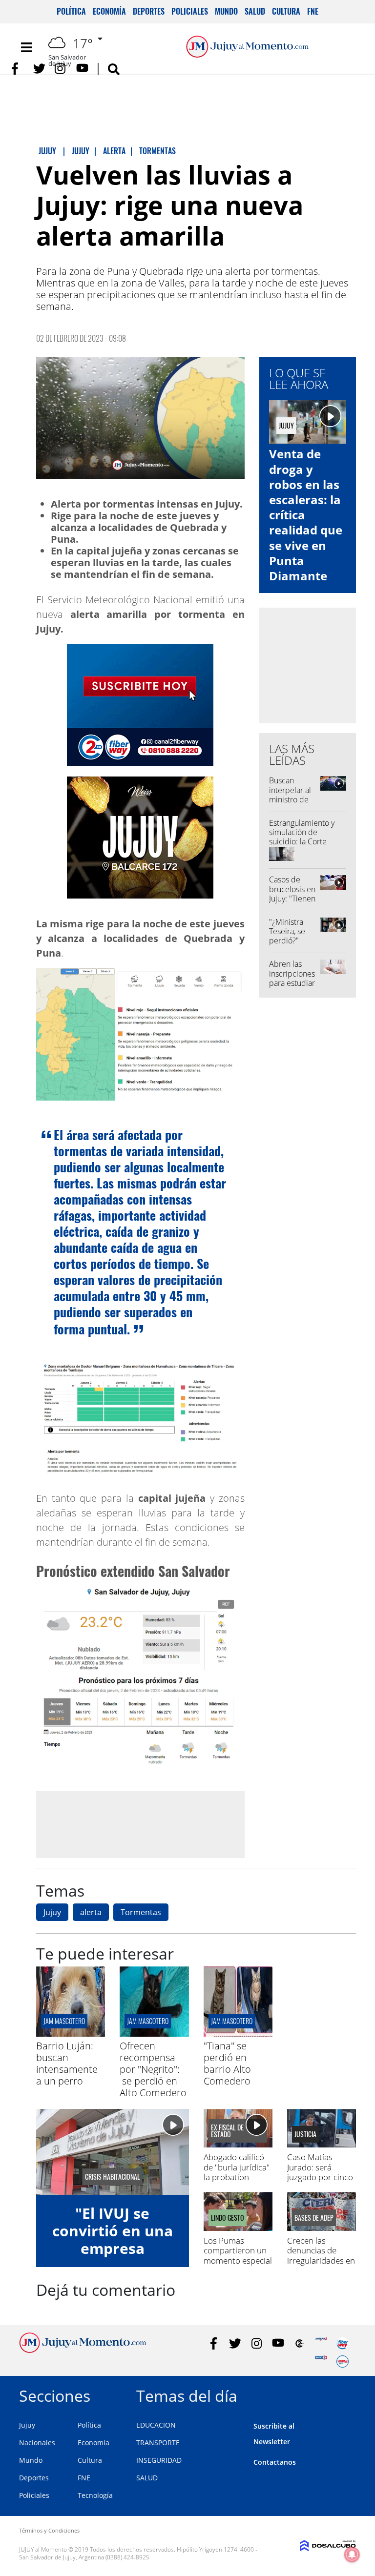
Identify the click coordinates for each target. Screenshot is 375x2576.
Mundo (226, 11)
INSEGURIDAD (159, 2460)
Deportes (149, 11)
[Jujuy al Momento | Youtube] (82, 69)
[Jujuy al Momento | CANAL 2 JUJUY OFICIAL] (300, 2343)
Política (71, 11)
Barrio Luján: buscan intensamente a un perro (67, 2063)
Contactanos (275, 2462)
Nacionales (37, 2443)
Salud (255, 11)
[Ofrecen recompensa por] (154, 2034)
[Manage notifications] (352, 2555)
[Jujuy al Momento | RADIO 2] (321, 2361)
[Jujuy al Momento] (83, 2350)
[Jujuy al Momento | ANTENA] (321, 2343)
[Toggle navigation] (26, 47)
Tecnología (95, 2495)
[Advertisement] (140, 1824)
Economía (109, 11)
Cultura (286, 11)
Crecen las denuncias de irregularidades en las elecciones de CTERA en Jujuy (321, 2260)
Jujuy (52, 1912)
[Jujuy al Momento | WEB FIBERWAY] (343, 2343)
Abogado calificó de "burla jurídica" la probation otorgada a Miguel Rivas (237, 2177)
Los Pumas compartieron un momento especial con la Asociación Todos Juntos (238, 2260)
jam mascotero (64, 2021)
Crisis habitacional (113, 2177)
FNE (313, 11)
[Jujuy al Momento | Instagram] (61, 69)
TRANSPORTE (158, 2443)
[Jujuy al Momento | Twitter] (39, 69)
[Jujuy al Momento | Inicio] (345, 2394)
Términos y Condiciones (49, 2530)
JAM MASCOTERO (232, 2021)
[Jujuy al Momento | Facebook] (18, 69)
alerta (91, 1912)
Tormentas (141, 1912)
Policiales (190, 11)
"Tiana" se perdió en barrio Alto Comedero (227, 2063)
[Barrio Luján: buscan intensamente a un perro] (71, 2034)
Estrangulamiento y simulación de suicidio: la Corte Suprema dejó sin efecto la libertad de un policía (304, 846)
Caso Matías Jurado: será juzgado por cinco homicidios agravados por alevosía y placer (320, 2182)
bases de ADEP (314, 2218)
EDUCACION (156, 2425)
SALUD (147, 2478)
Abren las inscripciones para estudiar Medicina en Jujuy (292, 983)
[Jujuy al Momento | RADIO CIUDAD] (343, 2361)
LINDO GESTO (228, 2218)
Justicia (305, 2134)
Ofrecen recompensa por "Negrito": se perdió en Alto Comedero (153, 2069)
